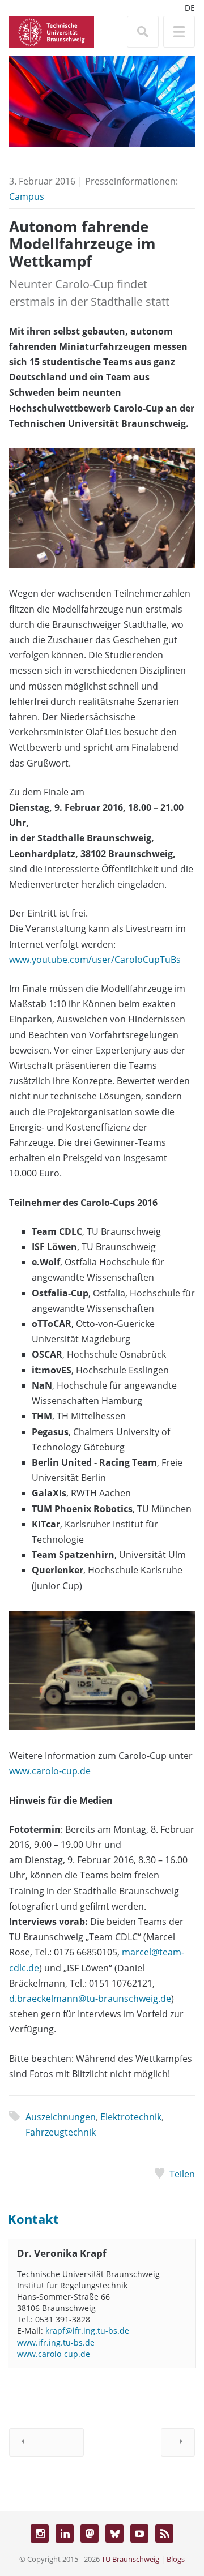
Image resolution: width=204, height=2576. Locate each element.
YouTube (139, 2534)
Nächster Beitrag (178, 2442)
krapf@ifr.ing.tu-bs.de (87, 2331)
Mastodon (90, 2534)
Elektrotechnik (131, 2117)
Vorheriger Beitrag (46, 2442)
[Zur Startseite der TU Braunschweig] (52, 31)
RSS (164, 2534)
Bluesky (114, 2534)
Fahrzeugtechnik (61, 2132)
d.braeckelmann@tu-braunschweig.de (90, 1999)
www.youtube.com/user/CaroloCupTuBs (95, 960)
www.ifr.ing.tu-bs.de (56, 2342)
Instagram (40, 2534)
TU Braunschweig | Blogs (143, 2559)
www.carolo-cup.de (50, 1771)
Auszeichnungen (61, 2117)
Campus (27, 196)
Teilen (182, 2174)
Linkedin (65, 2534)
